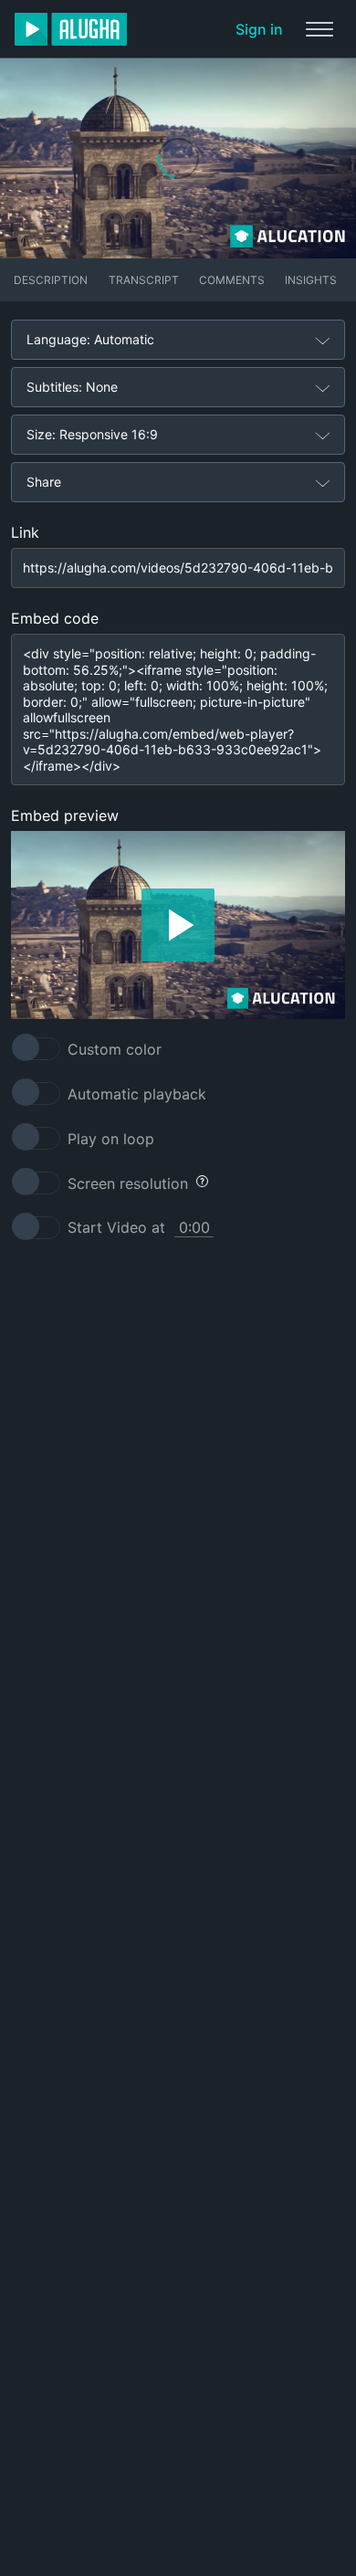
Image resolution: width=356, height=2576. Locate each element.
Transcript (144, 280)
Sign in (259, 29)
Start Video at (116, 1227)
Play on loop (111, 1139)
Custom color (115, 1049)
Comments (232, 280)
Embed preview (65, 815)
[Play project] (178, 925)
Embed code (55, 618)
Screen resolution (128, 1183)
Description (51, 280)
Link (25, 532)
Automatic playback (137, 1094)
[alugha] (71, 29)
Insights (311, 280)
